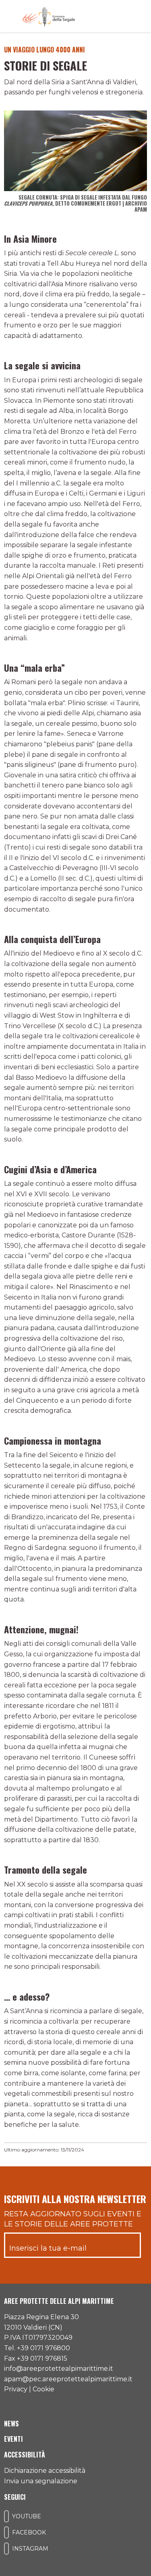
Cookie (43, 2389)
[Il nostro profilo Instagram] (6, 2549)
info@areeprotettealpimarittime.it (59, 2369)
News (11, 2424)
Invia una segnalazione (41, 2481)
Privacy (16, 2389)
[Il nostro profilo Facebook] (6, 2532)
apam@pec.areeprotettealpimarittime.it (68, 2379)
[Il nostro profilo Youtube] (6, 2516)
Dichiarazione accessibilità (45, 2471)
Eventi (13, 2439)
